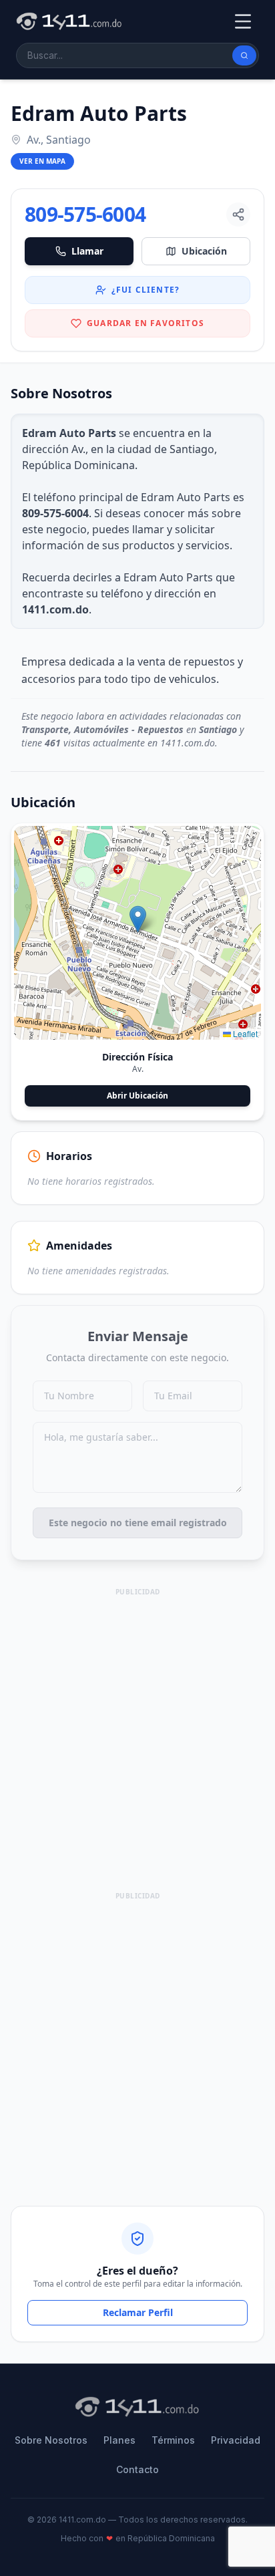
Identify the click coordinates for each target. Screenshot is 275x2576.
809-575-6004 (85, 214)
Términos (173, 2440)
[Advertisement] (137, 1737)
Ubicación (204, 251)
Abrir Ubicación (137, 1096)
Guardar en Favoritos (146, 323)
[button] (138, 919)
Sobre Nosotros (51, 2440)
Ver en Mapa (42, 161)
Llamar (87, 251)
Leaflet (244, 1033)
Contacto (137, 2469)
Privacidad (236, 2440)
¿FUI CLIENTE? (146, 290)
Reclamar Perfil (138, 2312)
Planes (119, 2440)
